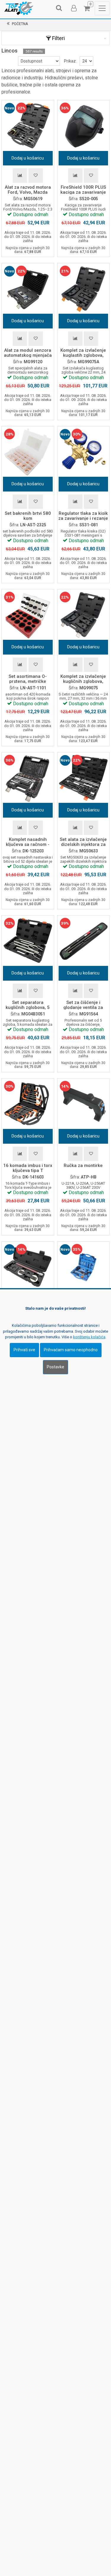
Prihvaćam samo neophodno (71, 1350)
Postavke (55, 1367)
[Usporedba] (20, 176)
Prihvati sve (24, 1350)
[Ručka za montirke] (83, 1104)
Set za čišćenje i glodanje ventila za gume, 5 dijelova (83, 1007)
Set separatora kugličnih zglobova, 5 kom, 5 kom (28, 1007)
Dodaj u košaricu (28, 158)
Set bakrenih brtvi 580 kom (28, 516)
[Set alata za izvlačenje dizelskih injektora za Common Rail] (83, 778)
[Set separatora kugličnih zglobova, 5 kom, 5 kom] (28, 941)
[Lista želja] (36, 176)
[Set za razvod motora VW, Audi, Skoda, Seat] (28, 1268)
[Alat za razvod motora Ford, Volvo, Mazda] (28, 126)
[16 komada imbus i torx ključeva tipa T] (28, 1104)
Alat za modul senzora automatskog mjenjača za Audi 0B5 (28, 355)
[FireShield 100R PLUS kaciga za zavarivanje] (83, 126)
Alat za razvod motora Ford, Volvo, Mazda (28, 190)
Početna (20, 24)
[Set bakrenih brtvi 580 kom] (28, 452)
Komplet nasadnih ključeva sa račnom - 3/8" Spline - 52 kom (28, 844)
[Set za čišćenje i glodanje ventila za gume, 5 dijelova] (83, 941)
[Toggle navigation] (102, 8)
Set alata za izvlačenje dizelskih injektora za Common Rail (83, 844)
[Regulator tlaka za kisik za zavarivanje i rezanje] (83, 452)
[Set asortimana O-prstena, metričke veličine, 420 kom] (28, 615)
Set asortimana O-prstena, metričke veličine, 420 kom (28, 681)
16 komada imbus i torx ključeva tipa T (28, 1168)
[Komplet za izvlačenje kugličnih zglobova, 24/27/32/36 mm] (83, 615)
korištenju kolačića (89, 1337)
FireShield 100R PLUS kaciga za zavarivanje (83, 190)
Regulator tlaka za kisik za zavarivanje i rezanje (83, 516)
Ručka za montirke (83, 1165)
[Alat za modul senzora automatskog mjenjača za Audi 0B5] (28, 289)
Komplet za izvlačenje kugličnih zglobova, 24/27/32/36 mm (83, 681)
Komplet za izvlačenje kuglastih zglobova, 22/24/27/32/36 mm (83, 355)
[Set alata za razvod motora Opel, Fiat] (83, 1268)
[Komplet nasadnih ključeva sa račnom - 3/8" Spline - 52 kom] (28, 778)
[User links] (73, 8)
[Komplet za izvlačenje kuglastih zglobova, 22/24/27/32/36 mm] (83, 289)
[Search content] (59, 8)
